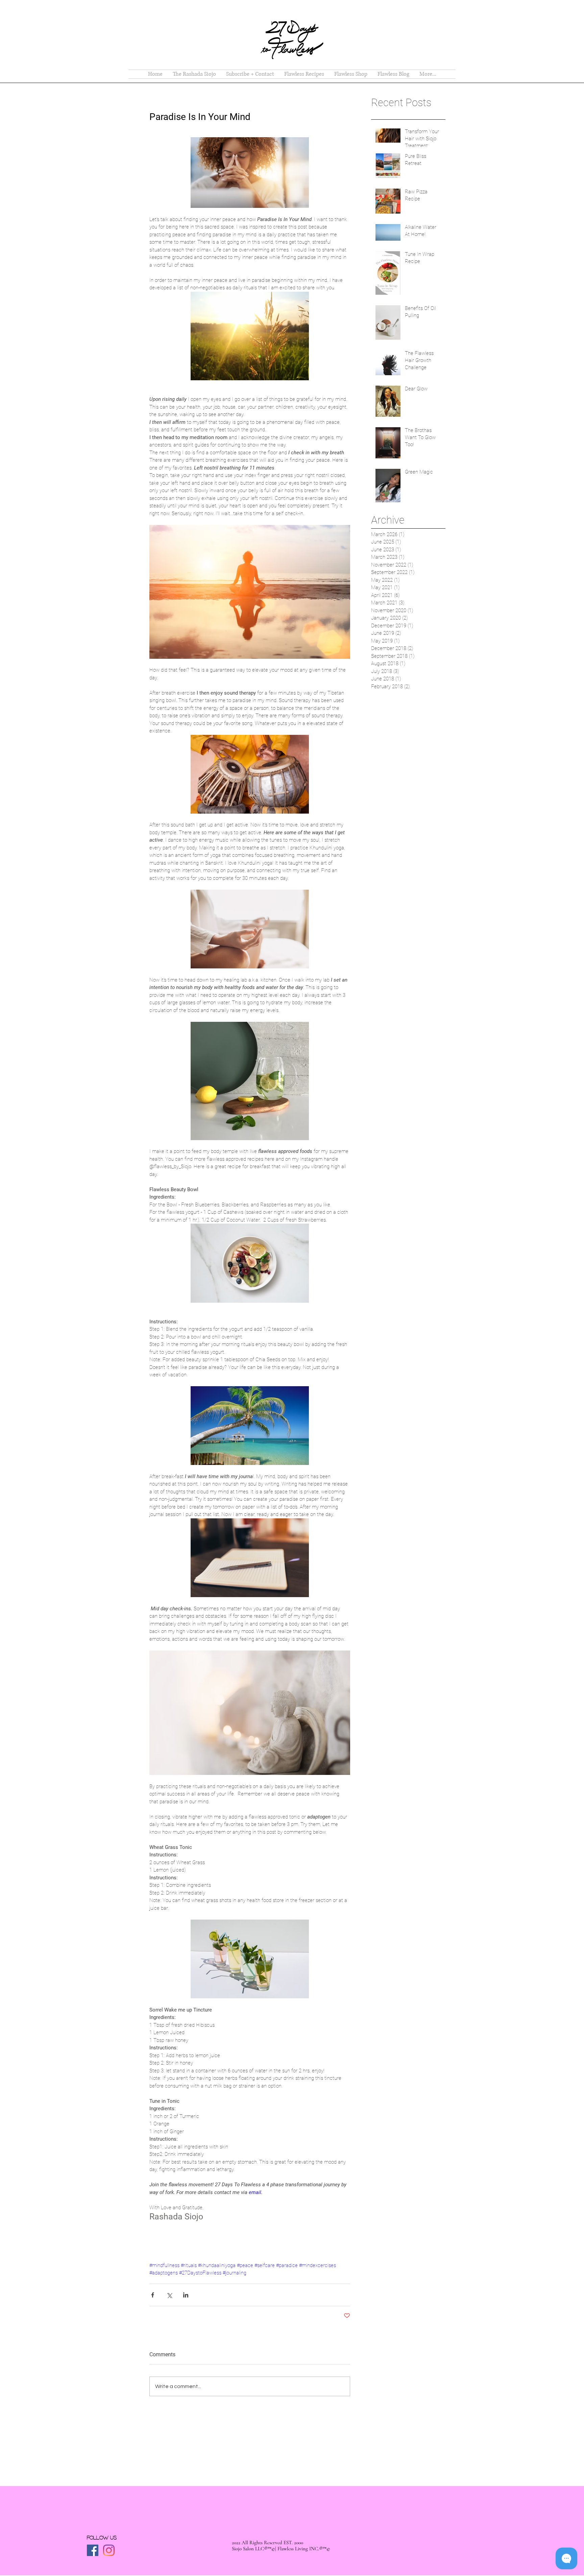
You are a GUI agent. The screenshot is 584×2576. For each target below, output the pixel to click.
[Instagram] (109, 2550)
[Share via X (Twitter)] (169, 2295)
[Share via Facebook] (153, 2295)
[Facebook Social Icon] (93, 2550)
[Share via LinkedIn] (186, 2295)
